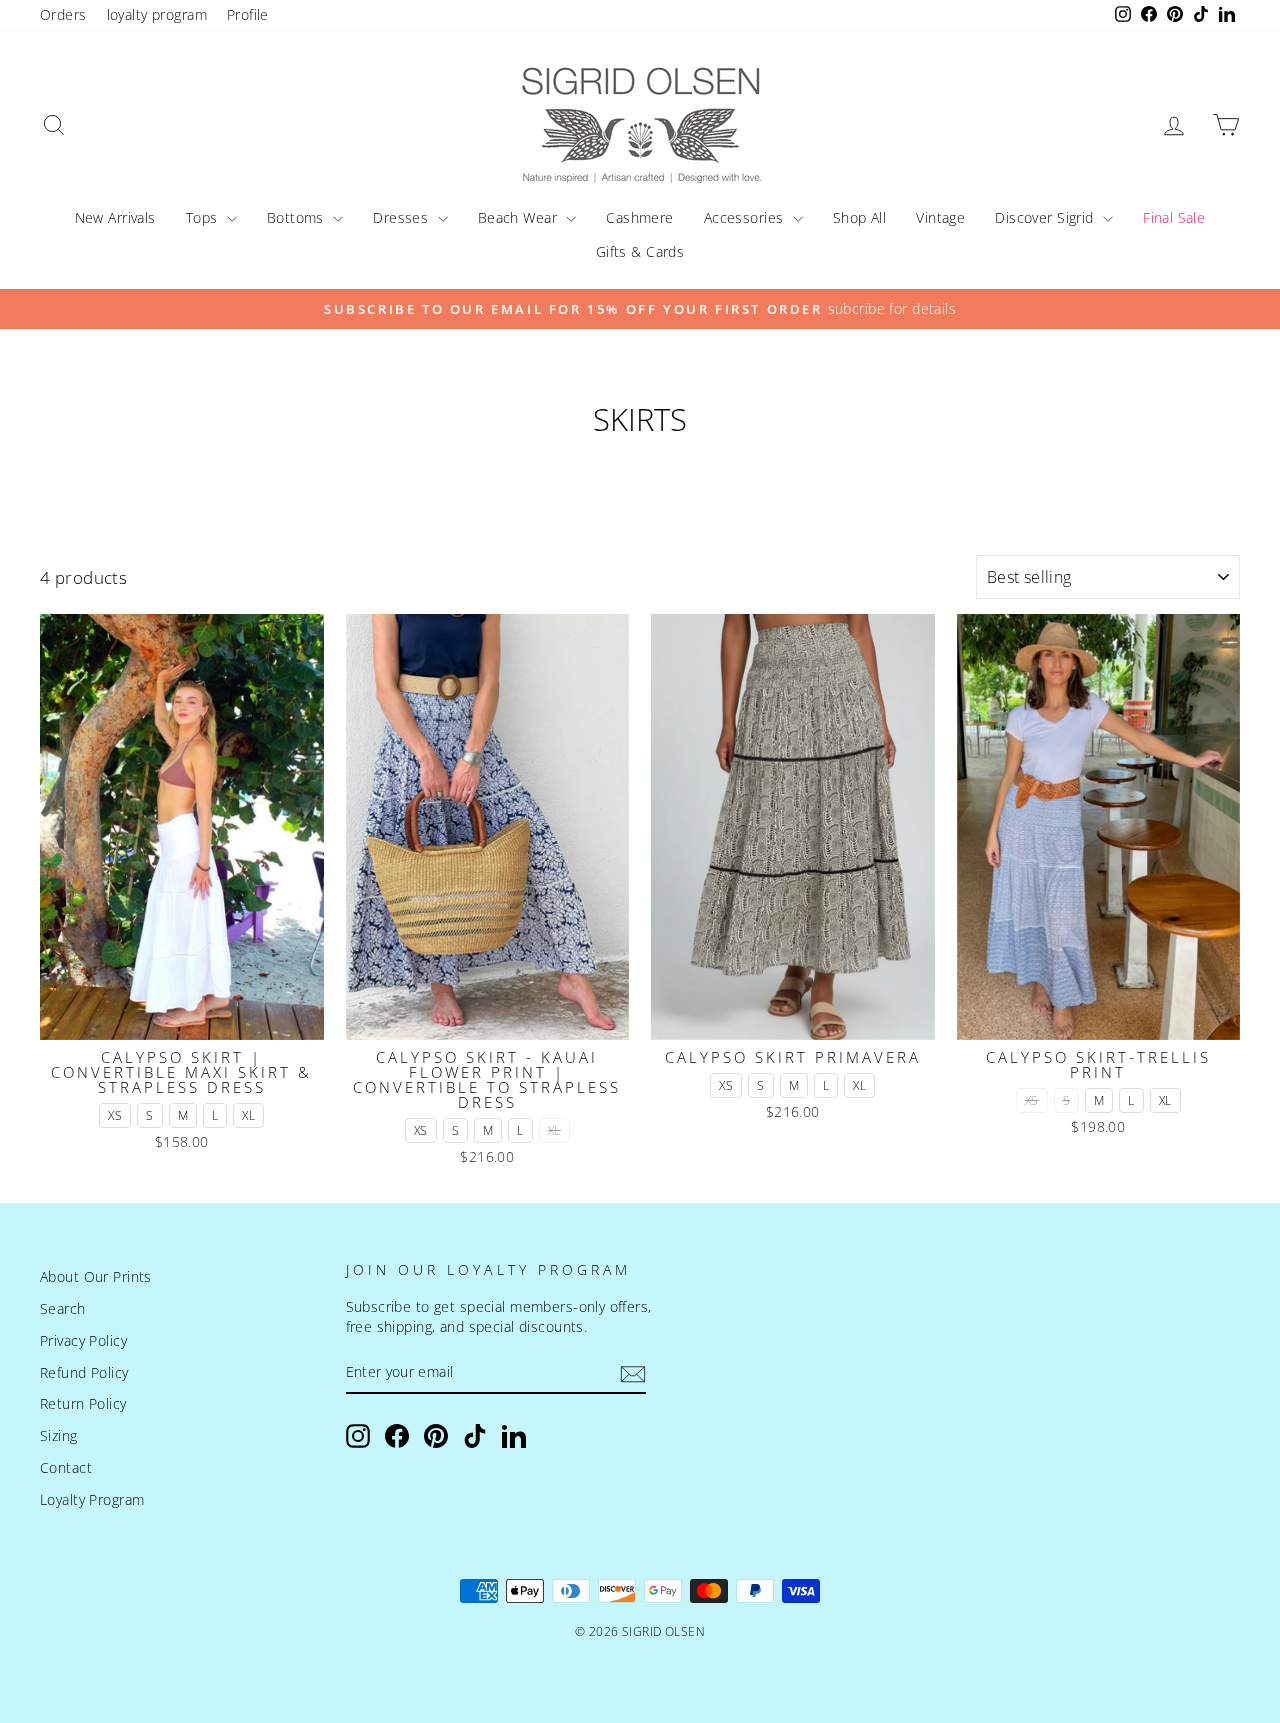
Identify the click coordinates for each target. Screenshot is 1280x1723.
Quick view (181, 1015)
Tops (204, 217)
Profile (248, 14)
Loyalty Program (92, 1499)
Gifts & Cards (640, 251)
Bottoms (297, 217)
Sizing (59, 1435)
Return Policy (83, 1403)
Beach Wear (520, 217)
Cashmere (639, 217)
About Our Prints (96, 1276)
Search (63, 1308)
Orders (63, 14)
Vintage (940, 217)
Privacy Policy (83, 1340)
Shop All (859, 217)
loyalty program (157, 14)
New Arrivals (115, 217)
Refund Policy (84, 1372)
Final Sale (1174, 217)
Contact (66, 1467)
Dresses (402, 217)
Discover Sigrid (1046, 217)
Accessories (746, 217)
